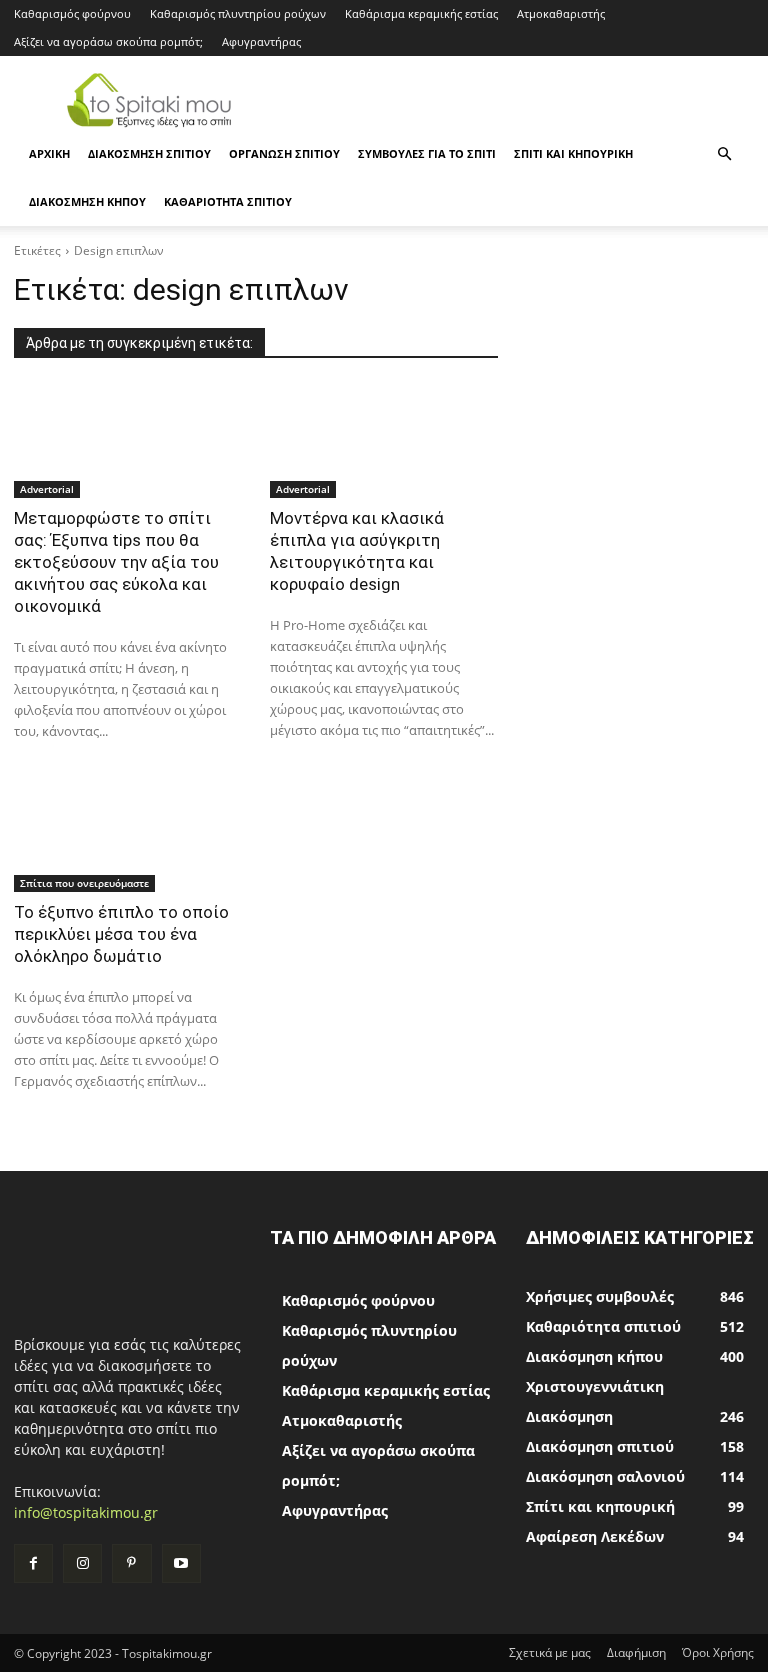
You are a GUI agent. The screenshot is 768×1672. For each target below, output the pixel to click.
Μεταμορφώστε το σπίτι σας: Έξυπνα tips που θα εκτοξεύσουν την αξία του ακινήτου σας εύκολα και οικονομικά (116, 562)
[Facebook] (33, 1563)
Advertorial (47, 489)
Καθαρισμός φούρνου (72, 13)
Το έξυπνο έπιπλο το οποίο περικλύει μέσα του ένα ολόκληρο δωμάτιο (121, 934)
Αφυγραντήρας (261, 41)
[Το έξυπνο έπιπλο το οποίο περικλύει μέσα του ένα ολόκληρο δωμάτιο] (128, 835)
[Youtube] (181, 1563)
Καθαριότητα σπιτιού (228, 201)
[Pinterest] (131, 1563)
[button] (724, 154)
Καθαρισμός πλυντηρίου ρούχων (238, 13)
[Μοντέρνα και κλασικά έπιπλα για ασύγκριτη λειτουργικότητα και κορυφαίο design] (384, 441)
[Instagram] (82, 1563)
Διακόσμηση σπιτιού (149, 153)
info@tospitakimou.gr (86, 1512)
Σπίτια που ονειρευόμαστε (84, 883)
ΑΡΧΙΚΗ (49, 153)
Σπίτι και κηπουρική (573, 153)
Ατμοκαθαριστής (561, 13)
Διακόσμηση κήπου (87, 201)
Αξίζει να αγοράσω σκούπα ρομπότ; (108, 41)
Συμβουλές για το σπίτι (427, 153)
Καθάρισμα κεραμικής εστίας (421, 13)
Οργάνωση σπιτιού (284, 153)
